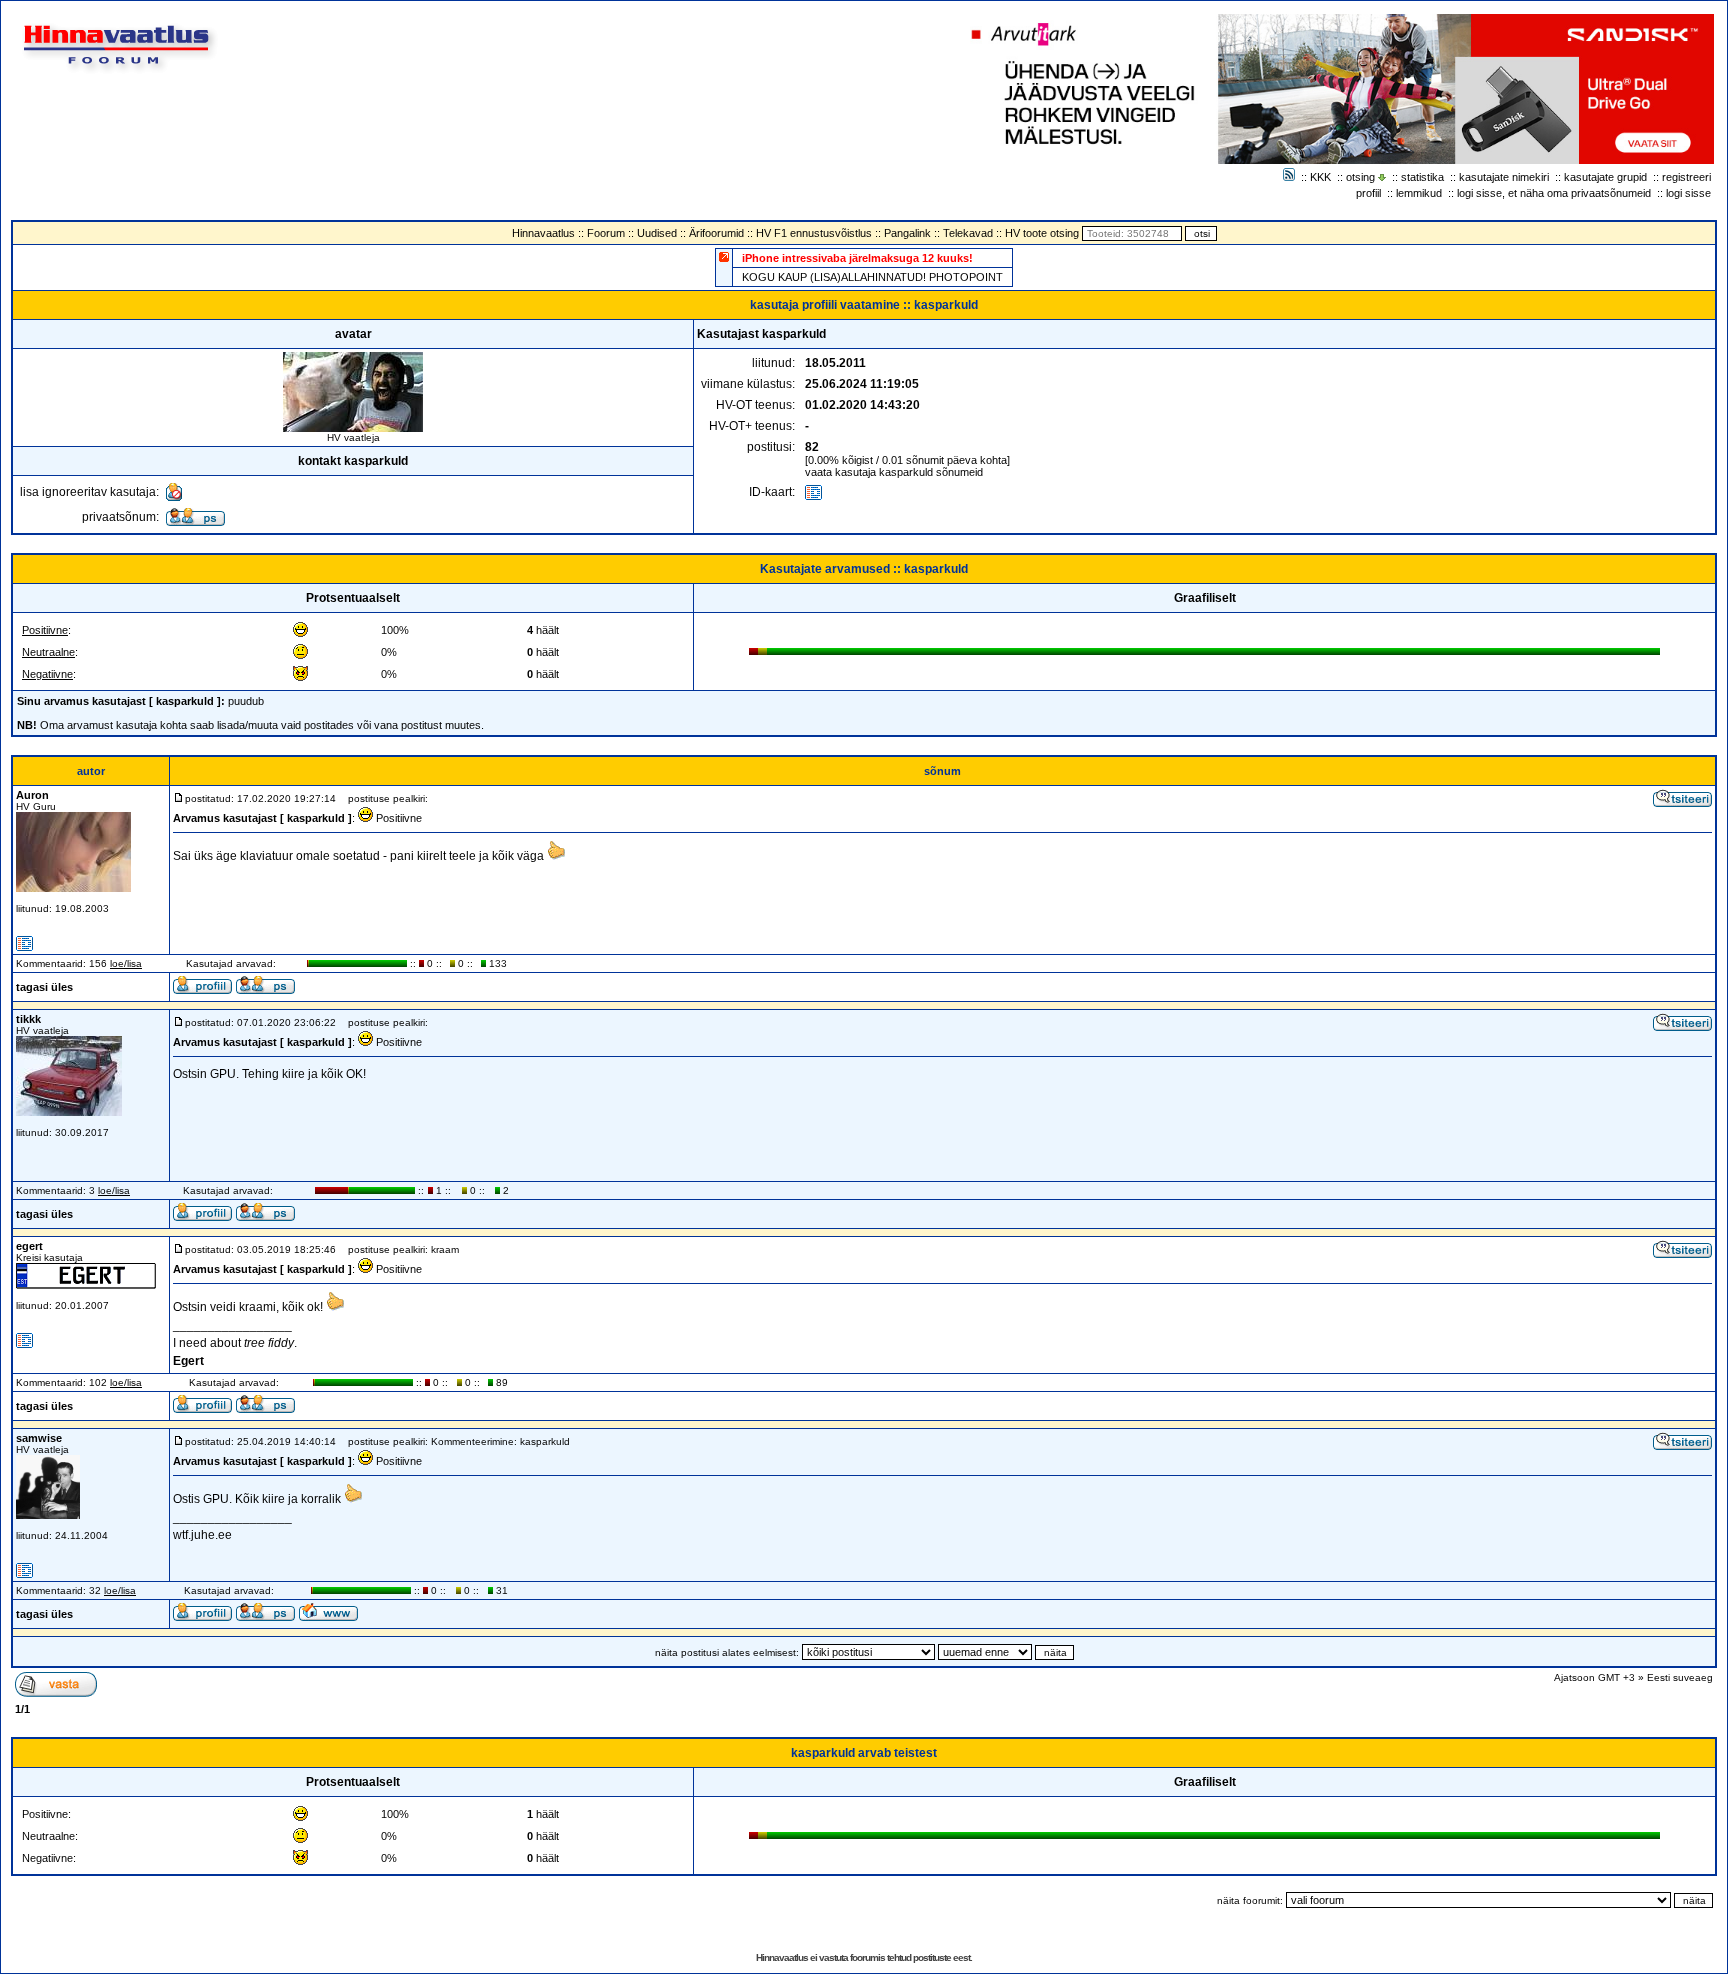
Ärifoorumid (716, 233)
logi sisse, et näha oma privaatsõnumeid (1554, 193)
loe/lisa (126, 963)
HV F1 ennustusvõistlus (814, 233)
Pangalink (907, 233)
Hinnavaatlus (543, 233)
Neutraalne (48, 652)
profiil (1368, 193)
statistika (1422, 177)
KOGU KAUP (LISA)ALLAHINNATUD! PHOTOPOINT (872, 277)
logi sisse (1688, 193)
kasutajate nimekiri (1504, 177)
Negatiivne (47, 674)
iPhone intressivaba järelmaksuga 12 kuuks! (857, 258)
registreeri (1686, 177)
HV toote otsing (1042, 233)
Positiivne (45, 630)
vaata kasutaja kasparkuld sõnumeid (894, 472)
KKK (1320, 177)
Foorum (606, 233)
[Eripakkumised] (724, 256)
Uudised (657, 233)
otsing (1360, 177)
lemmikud (1419, 193)
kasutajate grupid (1605, 177)
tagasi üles (44, 987)
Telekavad (968, 233)
